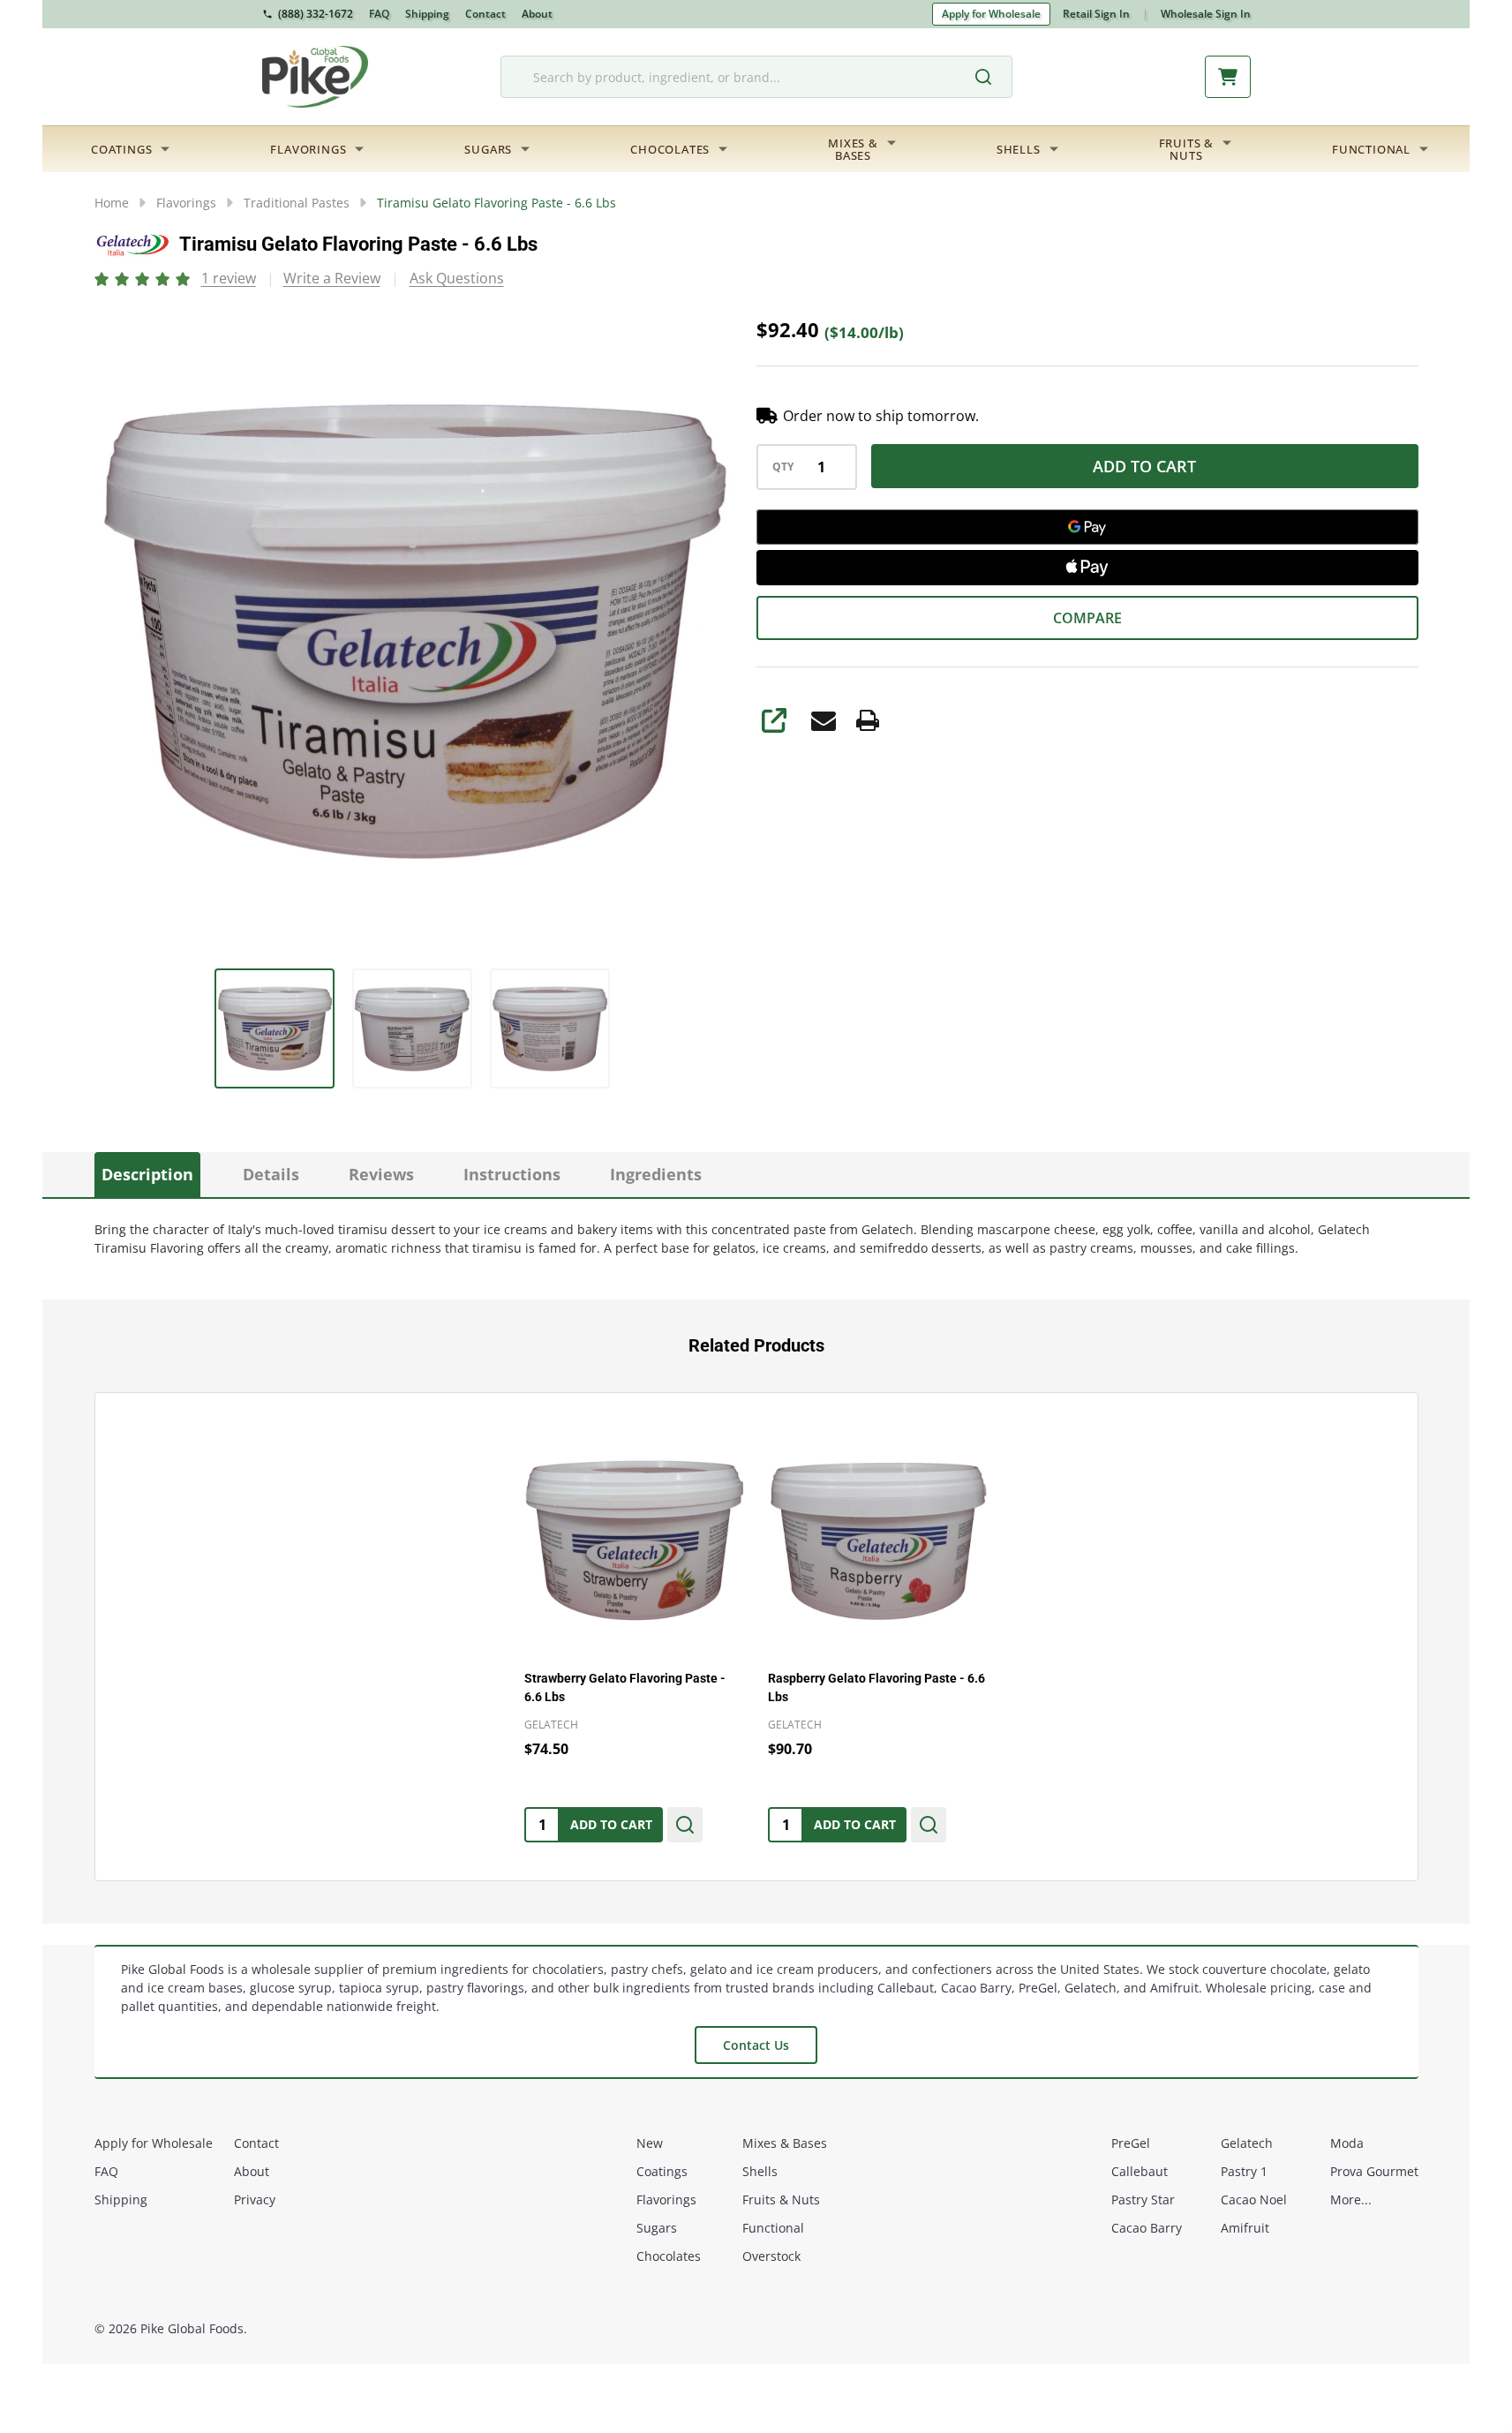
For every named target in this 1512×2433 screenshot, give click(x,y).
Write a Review (332, 278)
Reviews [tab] (381, 1174)
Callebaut (1140, 2171)
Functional (1371, 149)
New (650, 2143)
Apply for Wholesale (991, 14)
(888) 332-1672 (316, 14)
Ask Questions (457, 278)
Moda (1347, 2143)
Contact (485, 14)
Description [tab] (147, 1174)
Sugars (488, 149)
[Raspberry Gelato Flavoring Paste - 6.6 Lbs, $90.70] (878, 1541)
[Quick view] (685, 1825)
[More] (165, 149)
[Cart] (1228, 77)
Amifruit (1245, 2228)
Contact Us (756, 2045)
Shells (1019, 149)
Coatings (121, 149)
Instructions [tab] (512, 1174)
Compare (1087, 618)
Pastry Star (1143, 2199)
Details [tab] (271, 1174)
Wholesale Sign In (1206, 14)
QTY (783, 467)
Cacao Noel (1254, 2199)
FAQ (379, 14)
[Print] (868, 720)
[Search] (992, 77)
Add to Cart (1144, 466)
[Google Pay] (1087, 527)
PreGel (1131, 2143)
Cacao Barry (1147, 2228)
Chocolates (670, 149)
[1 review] (143, 277)
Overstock (771, 2256)
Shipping (427, 14)
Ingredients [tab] (656, 1174)
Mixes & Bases (785, 2143)
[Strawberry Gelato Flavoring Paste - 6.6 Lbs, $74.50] (635, 1541)
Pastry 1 (1244, 2171)
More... (1351, 2199)
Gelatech (1247, 2143)
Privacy (255, 2199)
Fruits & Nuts (781, 2199)
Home (112, 203)
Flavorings (308, 149)
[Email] (824, 720)
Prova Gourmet (1374, 2171)
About (537, 14)
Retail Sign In (1096, 14)
